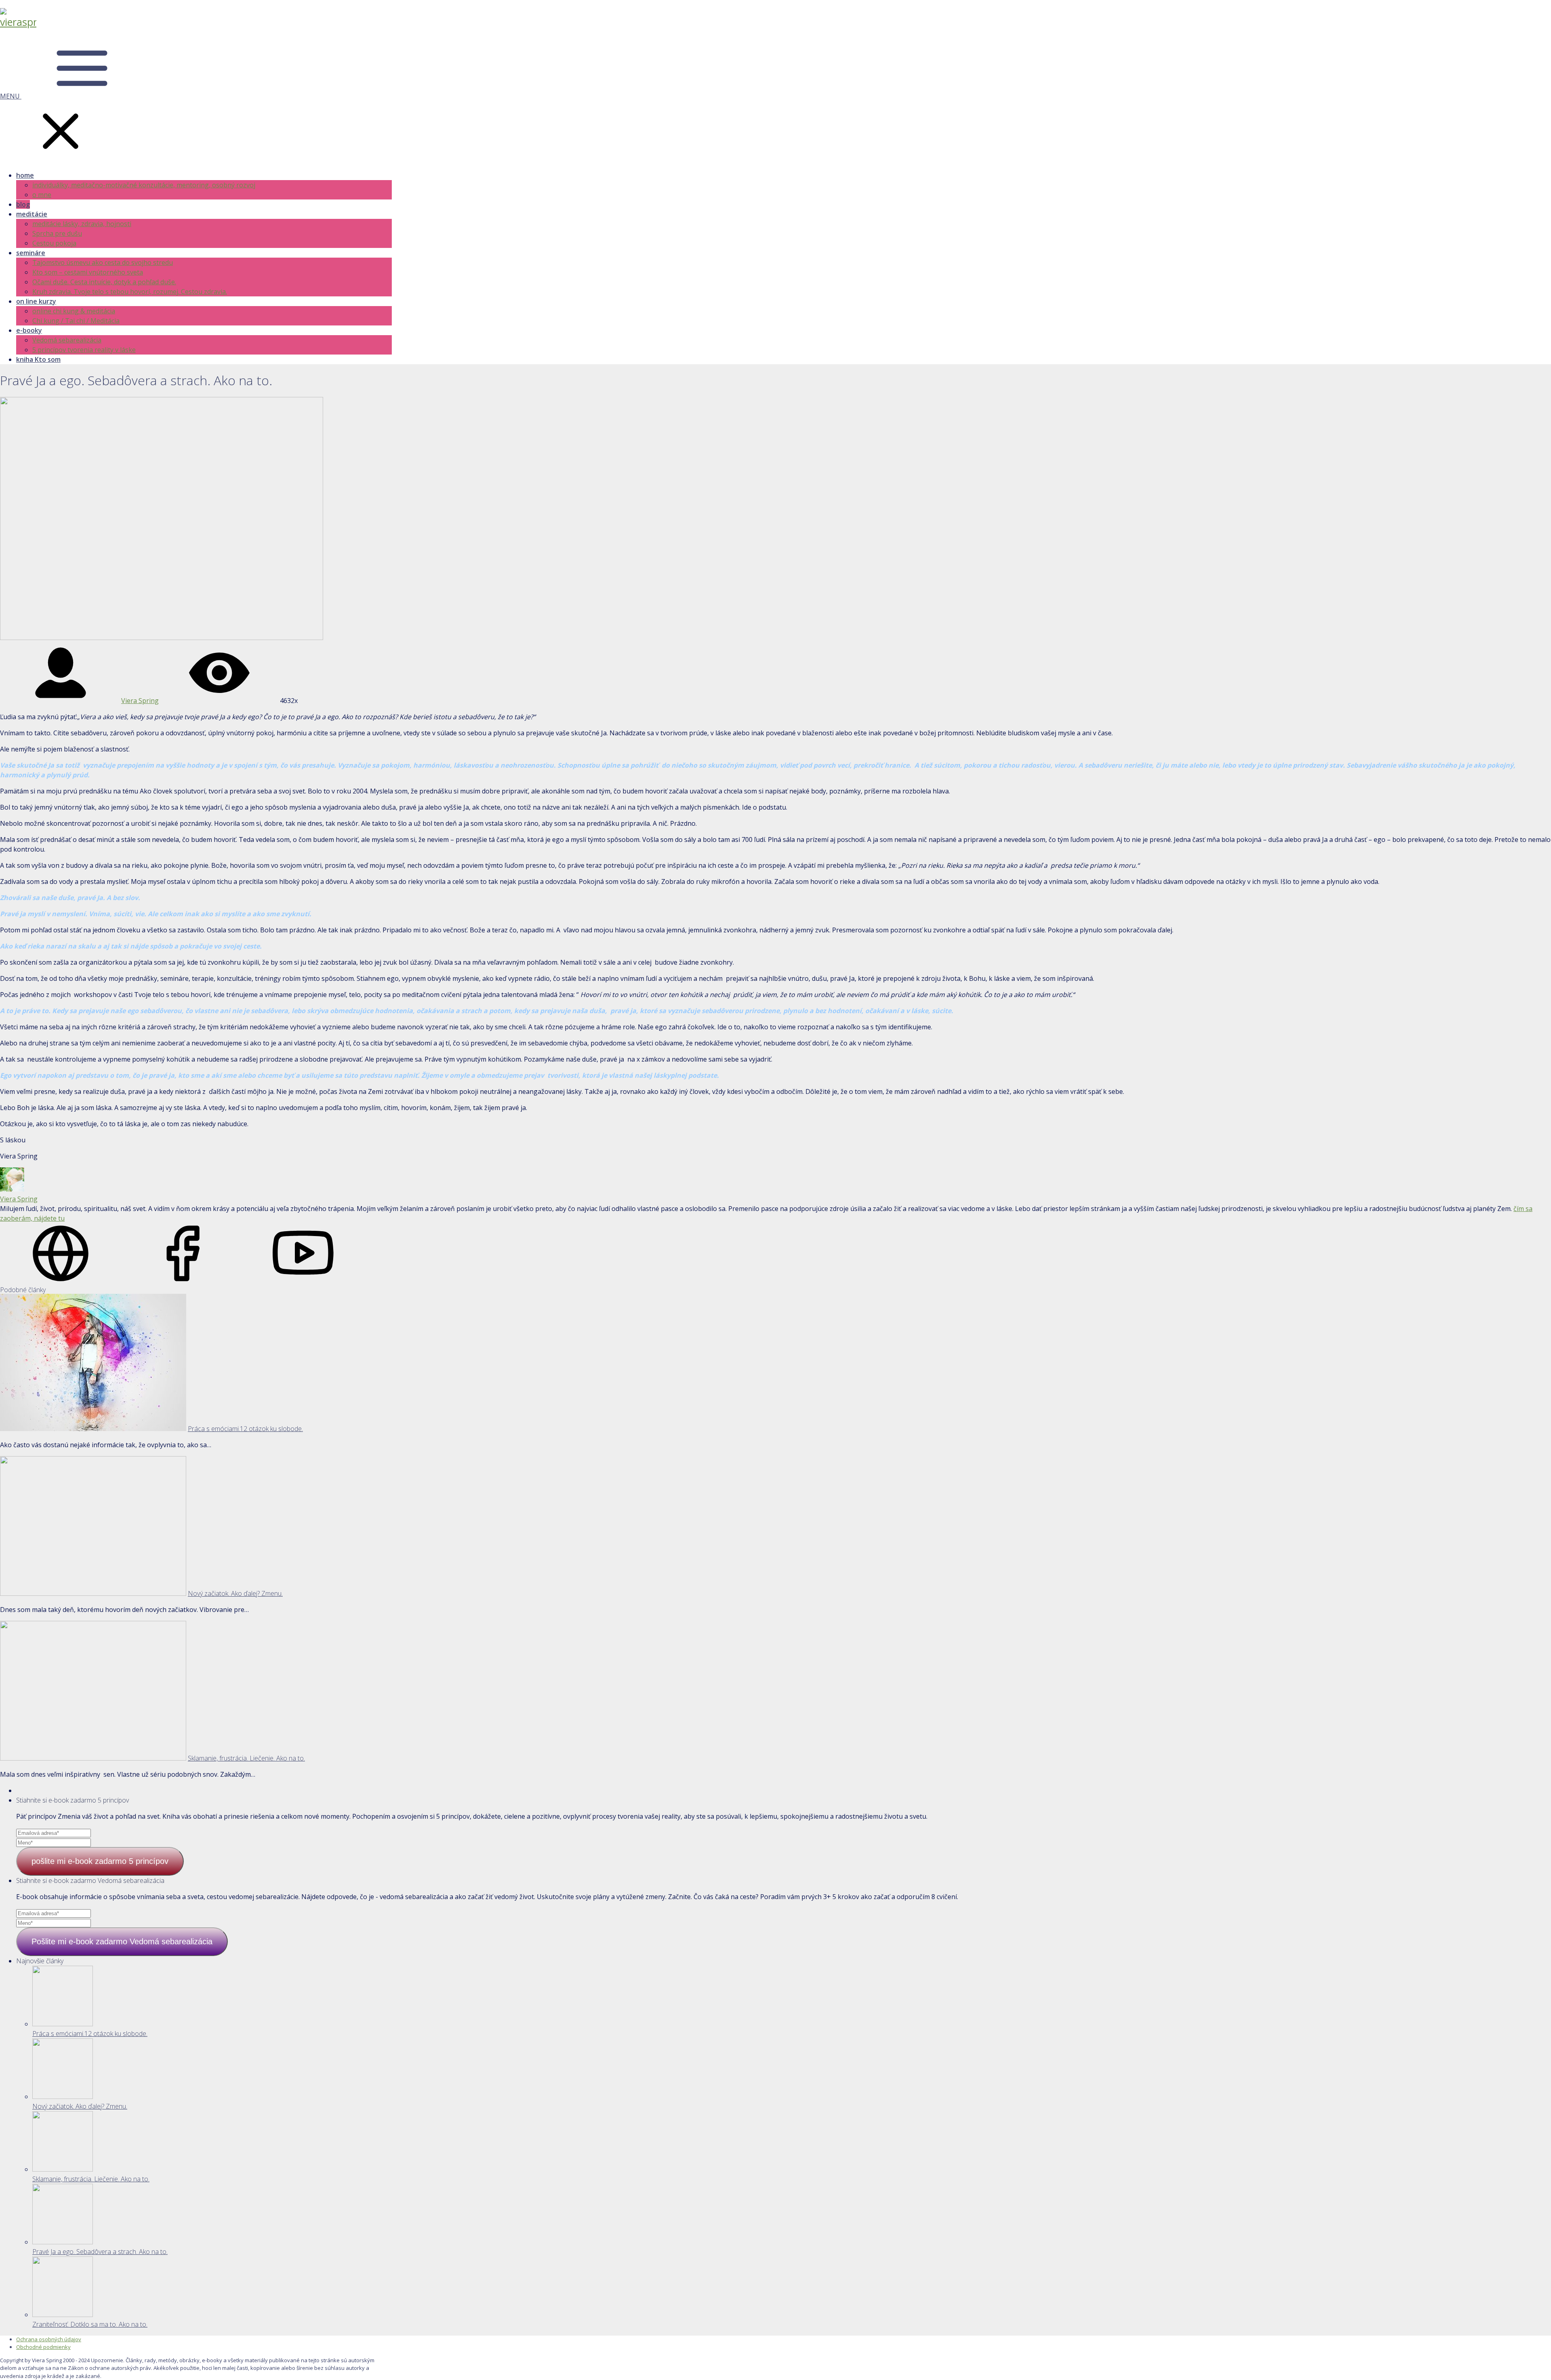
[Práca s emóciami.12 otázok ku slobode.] (63, 2024)
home (25, 175)
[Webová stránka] (61, 1281)
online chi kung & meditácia (74, 311)
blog (23, 204)
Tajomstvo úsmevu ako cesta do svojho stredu (103, 262)
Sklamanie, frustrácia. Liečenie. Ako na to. (246, 1758)
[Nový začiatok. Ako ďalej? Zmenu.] (63, 2097)
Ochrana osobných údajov (49, 2339)
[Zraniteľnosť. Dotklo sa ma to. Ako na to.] (63, 2315)
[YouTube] (303, 1281)
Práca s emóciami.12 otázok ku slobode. (245, 1429)
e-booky (29, 330)
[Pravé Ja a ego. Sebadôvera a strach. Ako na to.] (63, 2242)
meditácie (32, 214)
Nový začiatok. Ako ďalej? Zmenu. (235, 1593)
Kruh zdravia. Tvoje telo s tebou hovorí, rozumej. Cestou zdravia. (130, 292)
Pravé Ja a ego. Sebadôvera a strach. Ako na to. (100, 2252)
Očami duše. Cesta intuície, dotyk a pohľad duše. (104, 282)
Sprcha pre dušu (57, 233)
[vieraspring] (18, 22)
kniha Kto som (38, 359)
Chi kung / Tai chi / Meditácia (76, 321)
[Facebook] (182, 1281)
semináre (31, 253)
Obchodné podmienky (43, 2347)
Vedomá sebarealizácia (67, 340)
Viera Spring (140, 701)
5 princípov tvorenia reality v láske (84, 350)
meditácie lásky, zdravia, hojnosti (82, 224)
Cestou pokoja (54, 243)
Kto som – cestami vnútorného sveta (88, 272)
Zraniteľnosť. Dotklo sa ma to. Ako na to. (90, 2324)
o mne (42, 195)
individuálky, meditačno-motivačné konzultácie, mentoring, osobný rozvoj (144, 185)
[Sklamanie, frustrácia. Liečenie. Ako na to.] (63, 2169)
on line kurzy (36, 301)
